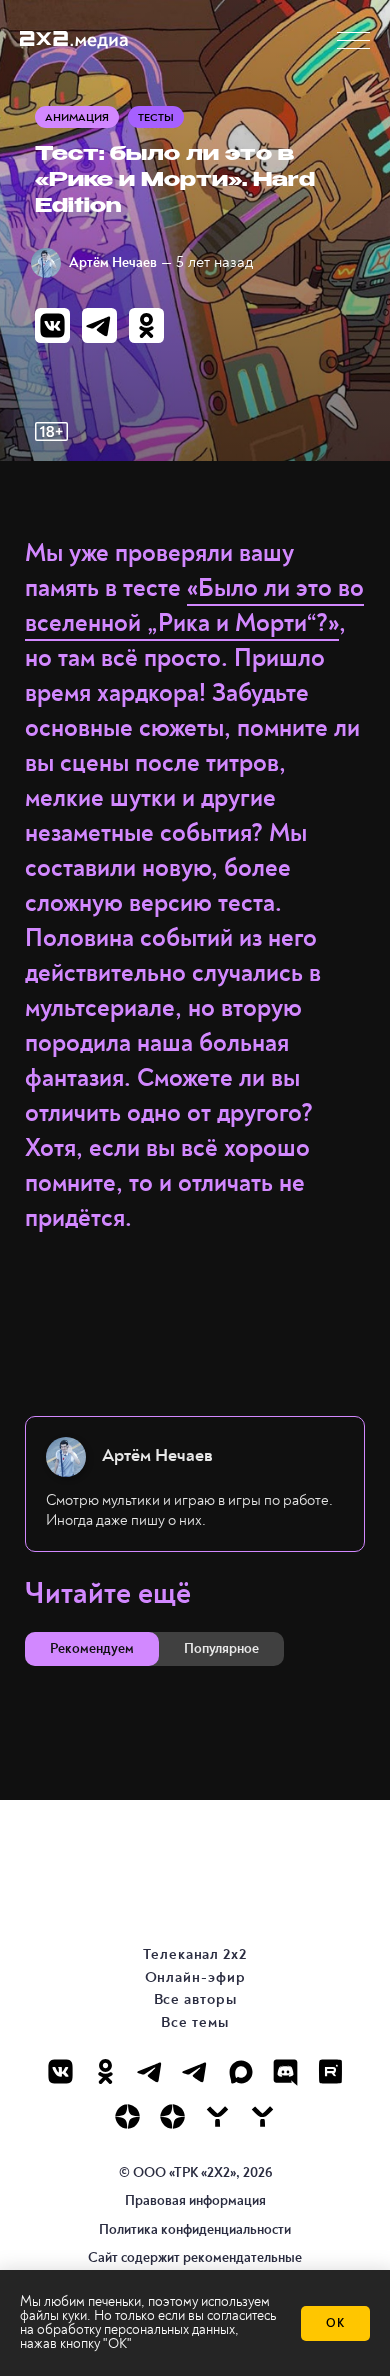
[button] (353, 40)
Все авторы (195, 1999)
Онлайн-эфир (195, 1977)
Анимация (77, 117)
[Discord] (285, 2071)
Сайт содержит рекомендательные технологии (195, 2266)
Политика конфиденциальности (195, 2229)
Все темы (194, 2022)
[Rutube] (330, 2071)
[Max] (240, 2071)
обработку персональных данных (136, 2329)
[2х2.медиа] (172, 2116)
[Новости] (262, 2116)
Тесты (156, 117)
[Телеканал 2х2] (150, 2071)
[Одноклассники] (105, 2071)
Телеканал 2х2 (195, 1954)
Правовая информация (195, 2200)
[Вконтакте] (60, 2071)
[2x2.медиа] (195, 2071)
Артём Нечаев (113, 262)
